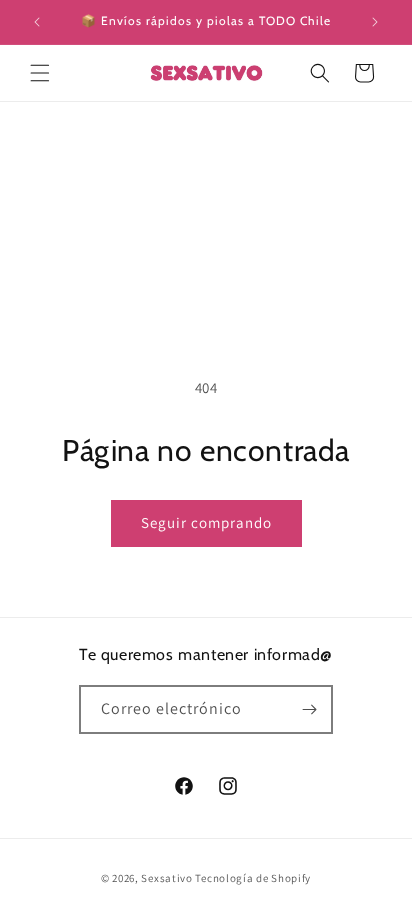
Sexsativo (166, 878)
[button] (40, 73)
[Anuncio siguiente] (375, 22)
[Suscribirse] (309, 709)
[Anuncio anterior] (37, 22)
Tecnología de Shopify (253, 878)
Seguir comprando (206, 522)
